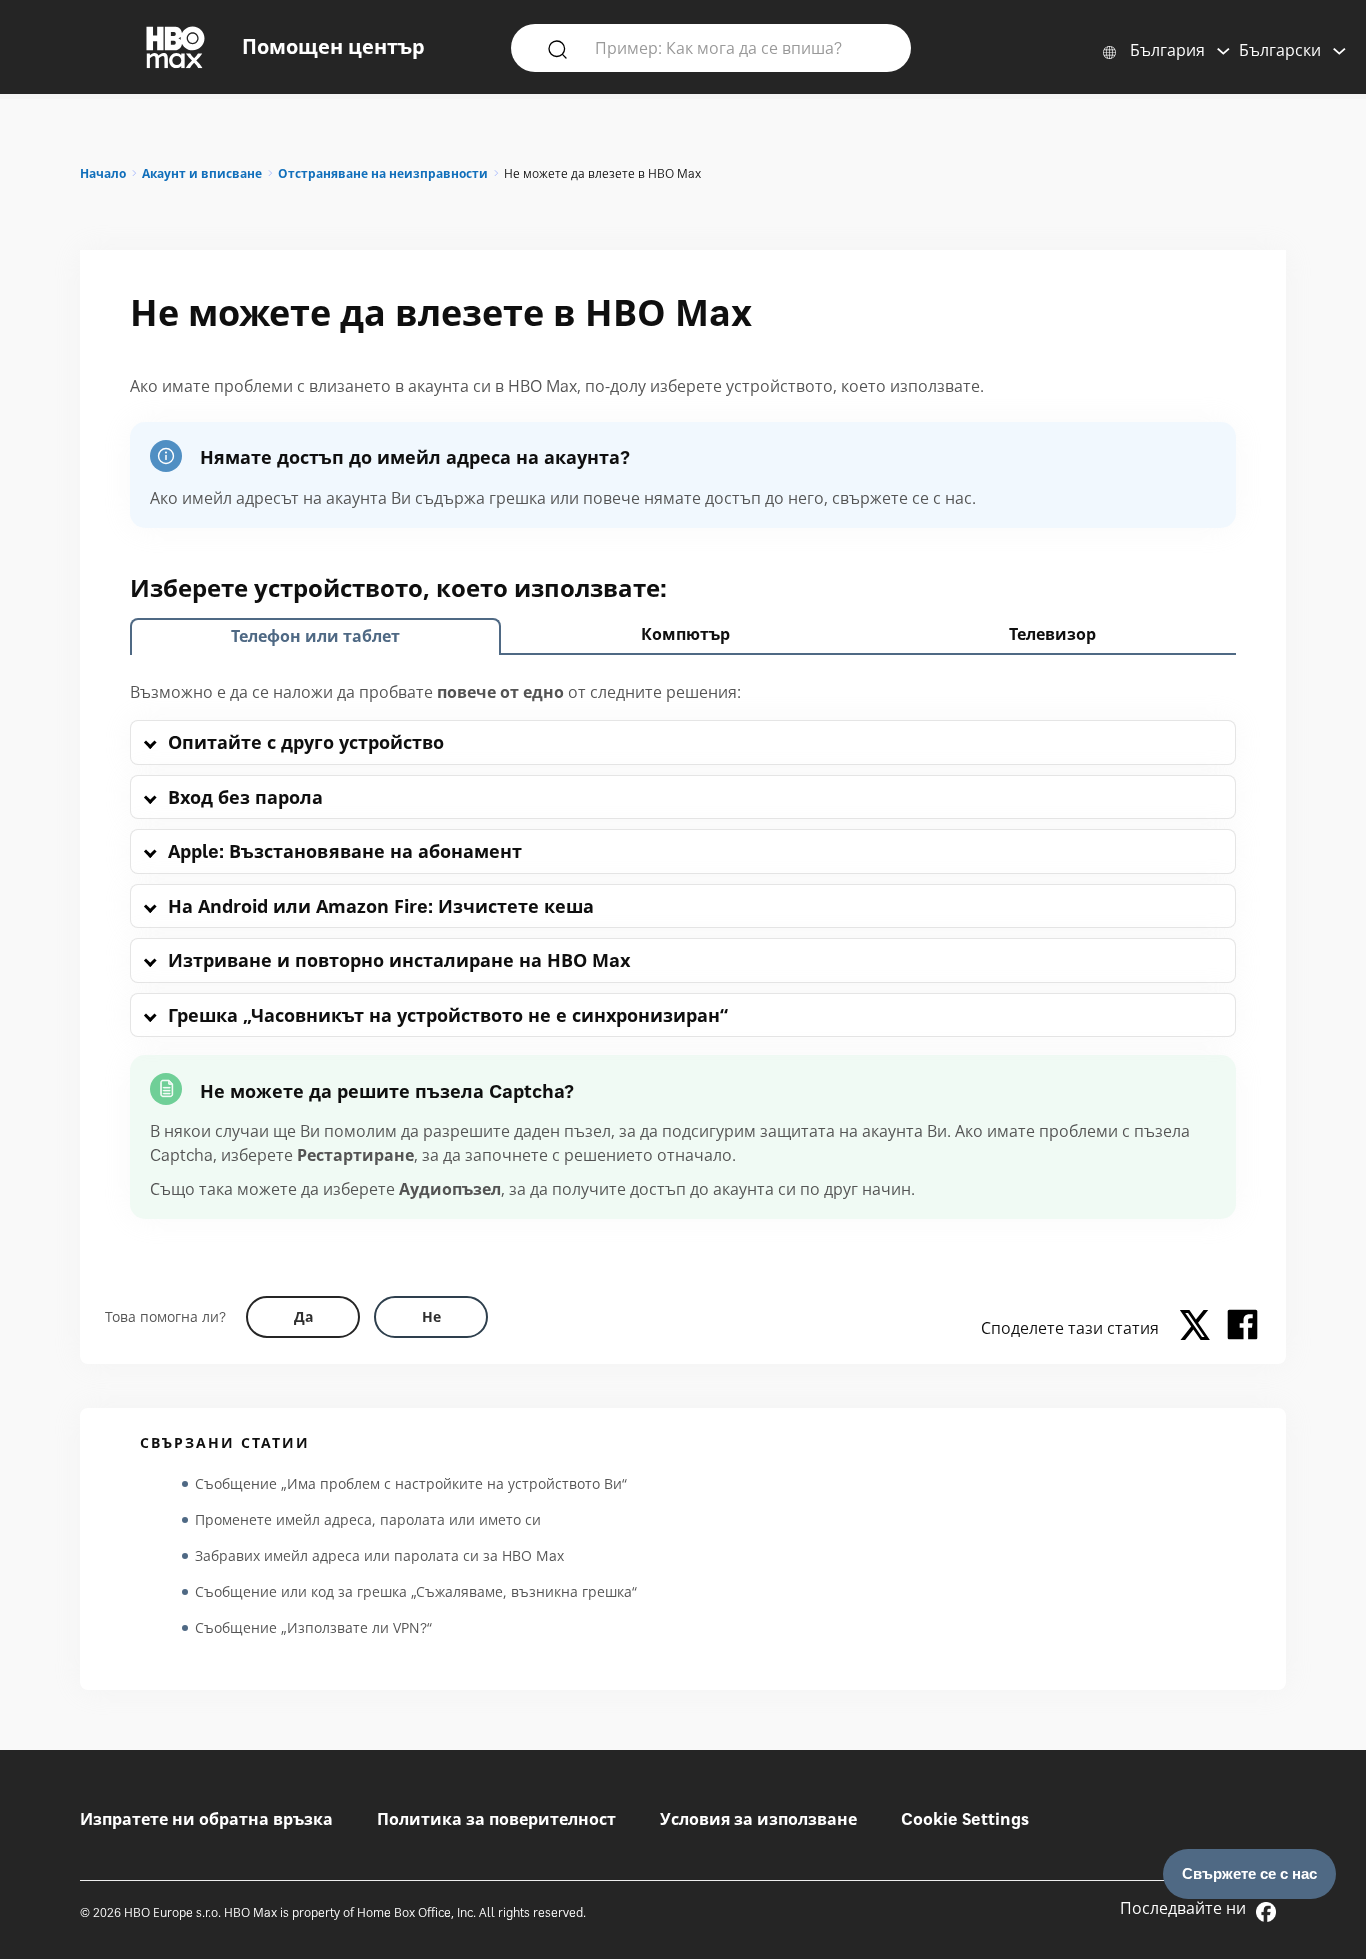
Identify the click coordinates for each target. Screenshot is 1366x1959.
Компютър (685, 634)
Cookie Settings (965, 1819)
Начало (103, 173)
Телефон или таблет (315, 636)
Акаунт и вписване (202, 173)
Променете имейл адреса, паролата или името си (368, 1519)
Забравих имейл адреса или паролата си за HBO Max (379, 1555)
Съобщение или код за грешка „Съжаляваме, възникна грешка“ (416, 1591)
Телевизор (1052, 634)
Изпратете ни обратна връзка (206, 1819)
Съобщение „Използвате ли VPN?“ (313, 1627)
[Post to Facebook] (1242, 1328)
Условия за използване (758, 1819)
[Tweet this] (1200, 1328)
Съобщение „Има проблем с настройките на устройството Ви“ (411, 1483)
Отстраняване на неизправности (383, 173)
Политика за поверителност (496, 1819)
